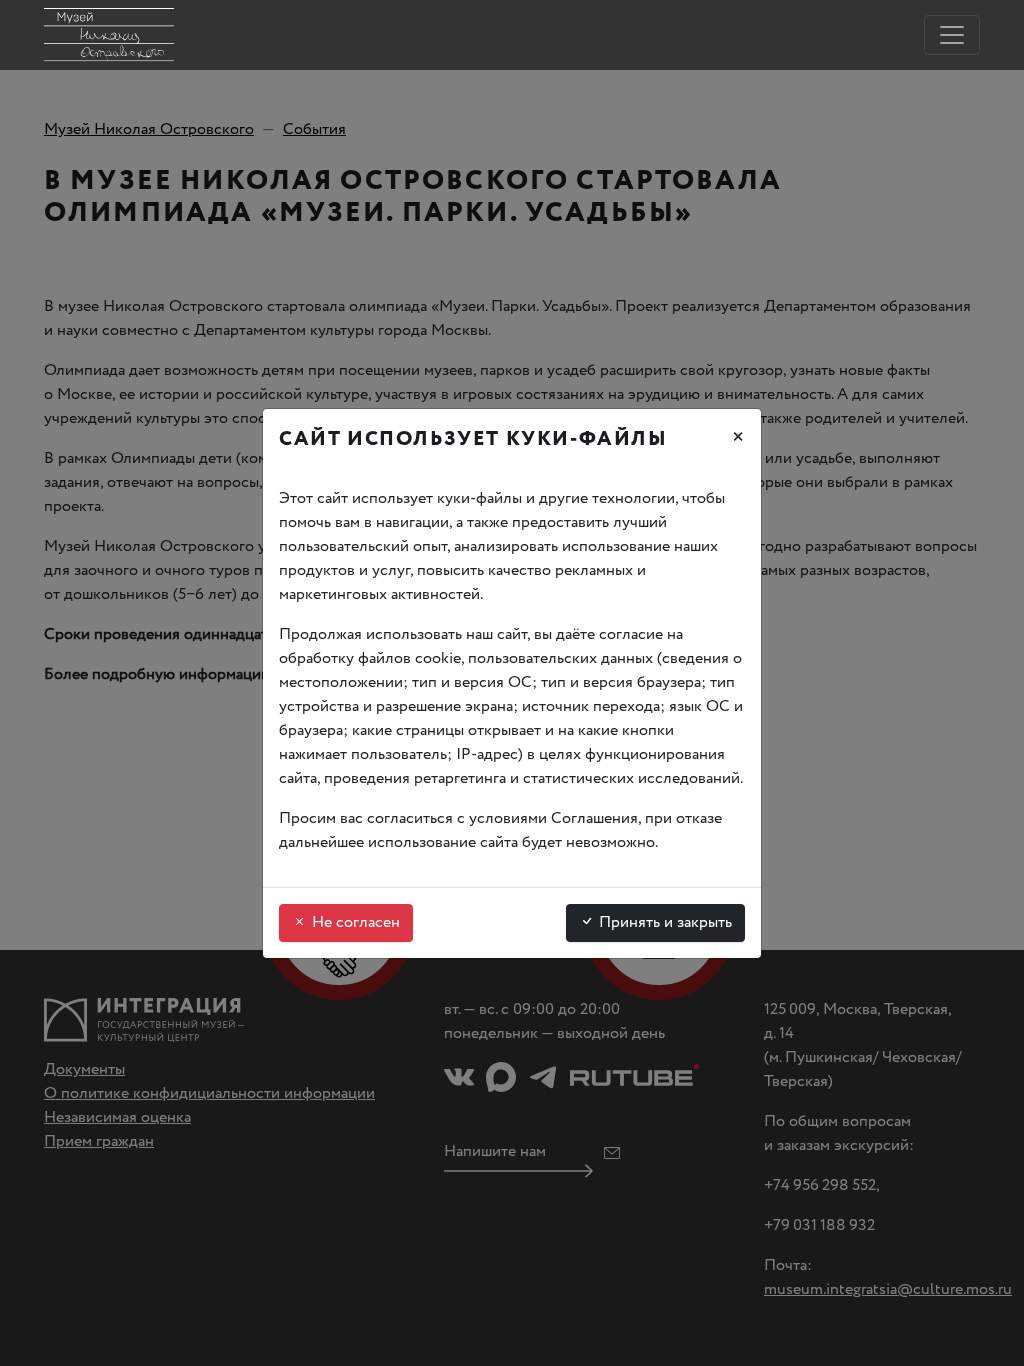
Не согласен (354, 922)
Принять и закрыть (663, 922)
